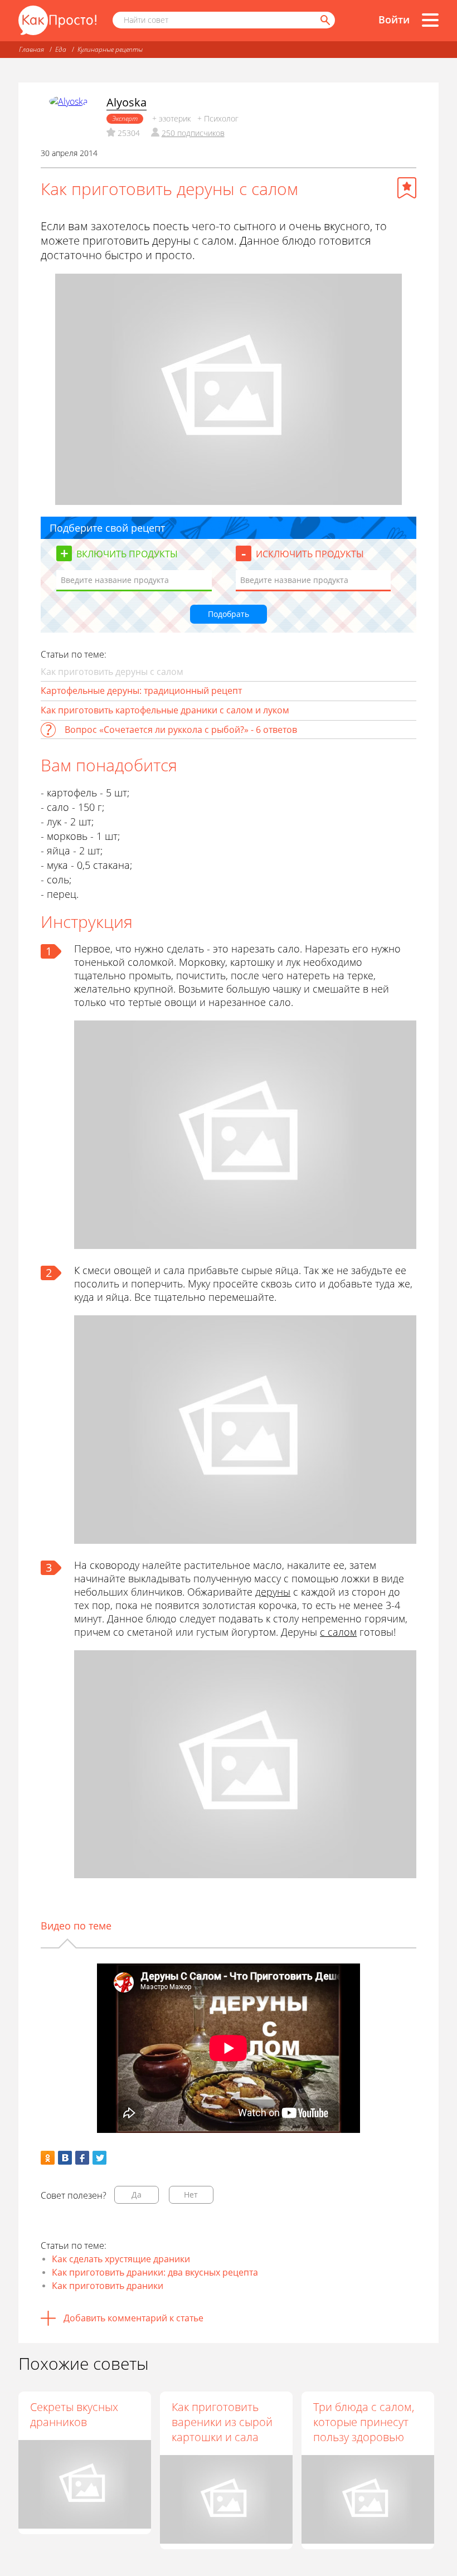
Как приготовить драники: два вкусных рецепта (155, 2272)
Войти (394, 20)
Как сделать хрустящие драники (121, 2259)
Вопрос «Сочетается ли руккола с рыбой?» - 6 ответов (181, 730)
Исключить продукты (310, 554)
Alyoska (127, 102)
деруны (273, 1592)
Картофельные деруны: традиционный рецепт (141, 691)
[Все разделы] (430, 20)
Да (137, 2195)
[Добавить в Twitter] (99, 2158)
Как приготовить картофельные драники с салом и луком (165, 710)
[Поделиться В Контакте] (65, 2158)
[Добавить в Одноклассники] (48, 2158)
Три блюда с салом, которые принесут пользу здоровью (364, 2422)
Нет (191, 2195)
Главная (31, 49)
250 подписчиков (193, 133)
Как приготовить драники (108, 2286)
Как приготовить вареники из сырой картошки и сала (222, 2422)
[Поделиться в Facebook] (82, 2158)
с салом (338, 1632)
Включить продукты (127, 554)
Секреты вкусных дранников (74, 2414)
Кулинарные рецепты (110, 49)
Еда (61, 49)
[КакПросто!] (57, 20)
